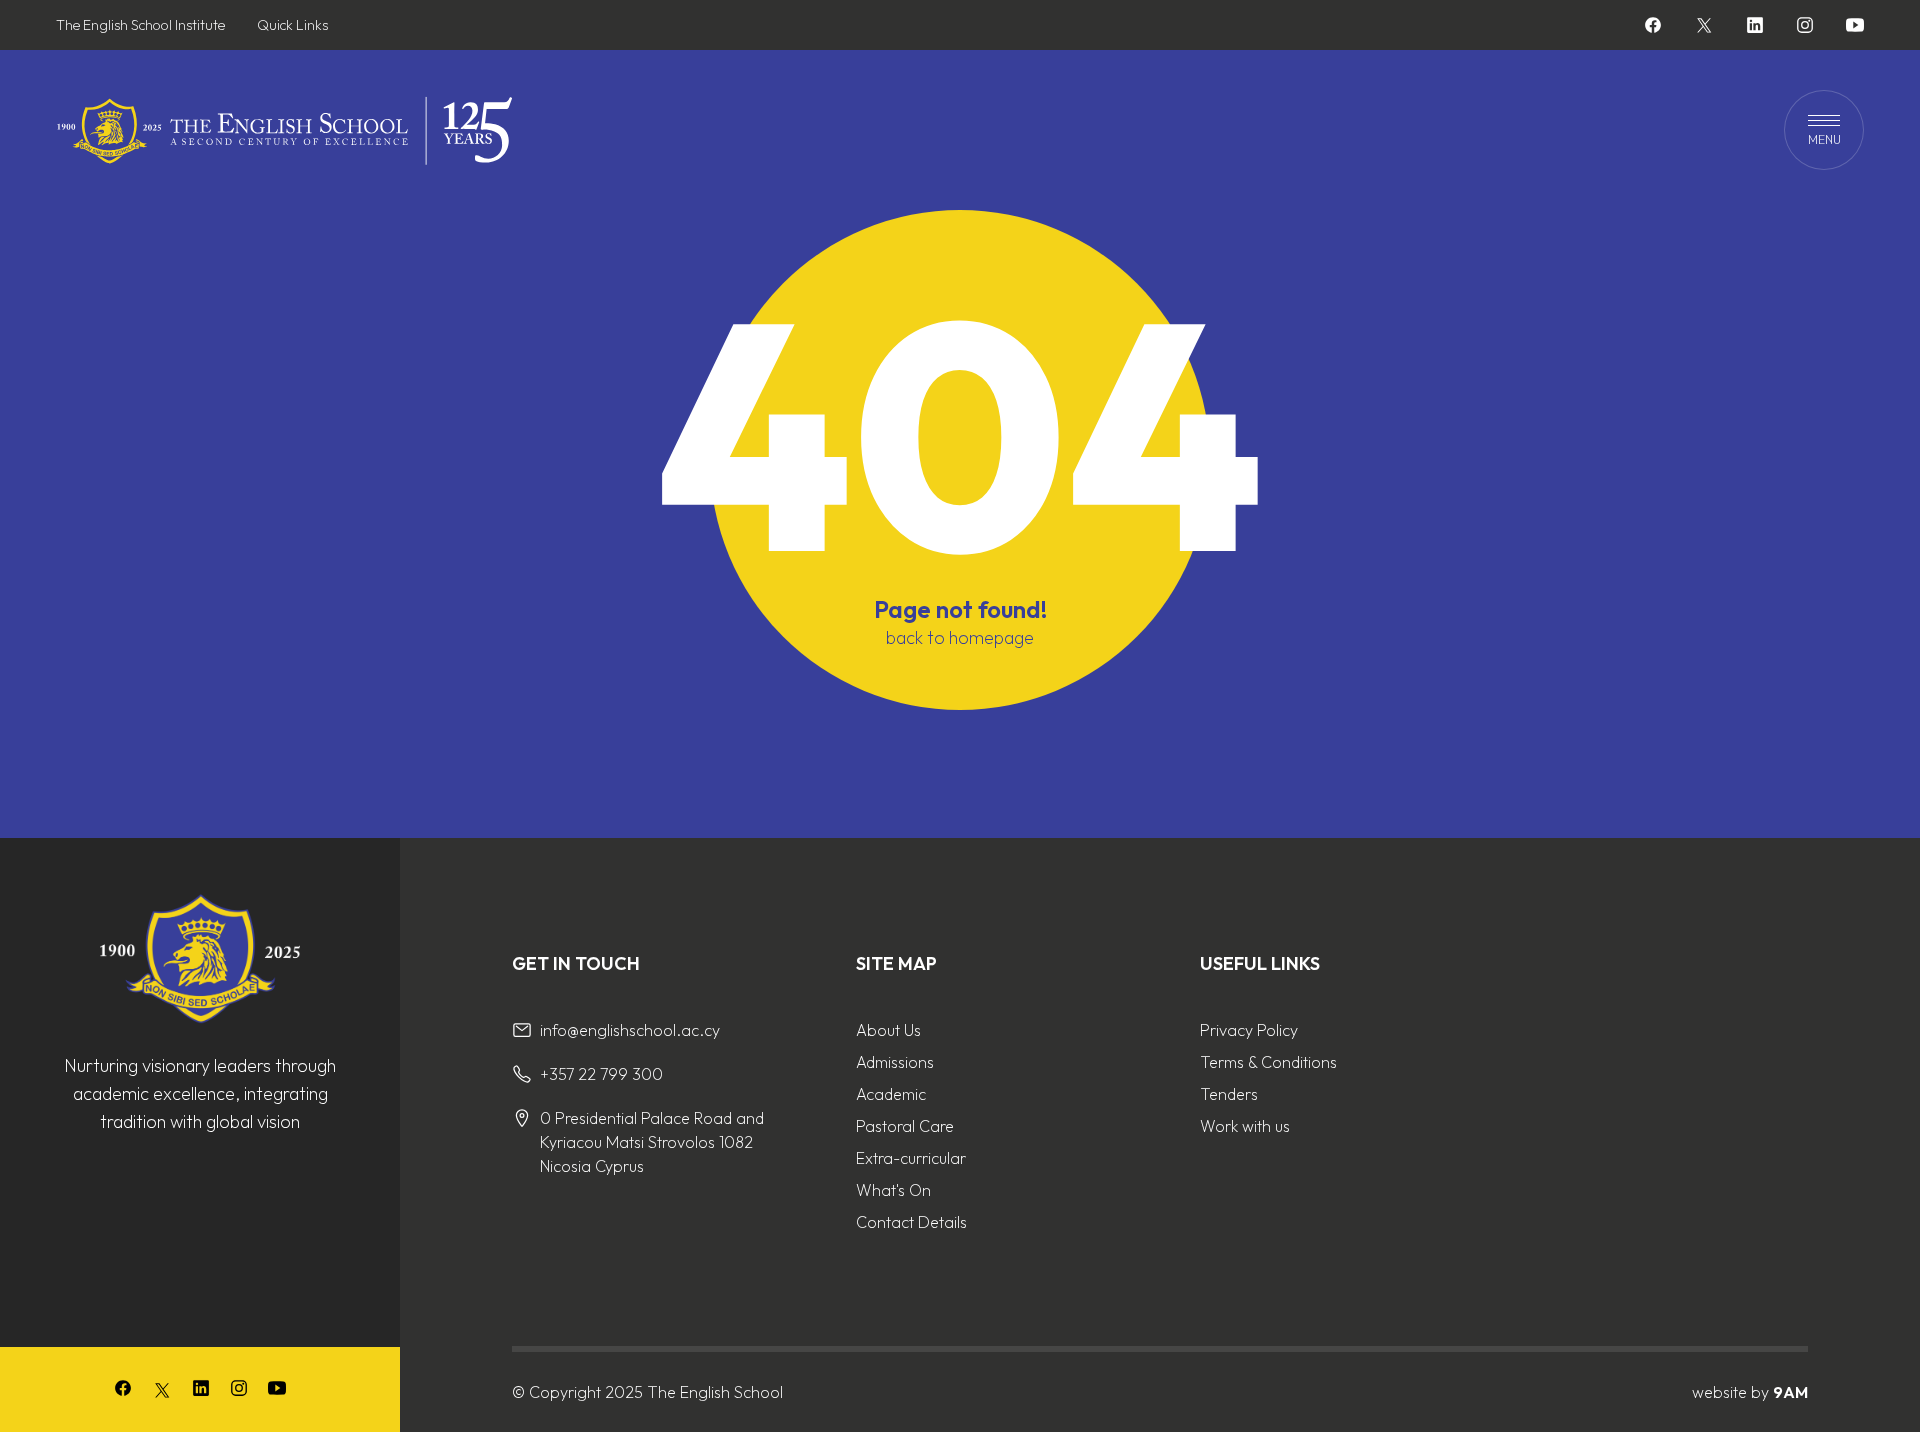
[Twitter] (1704, 25)
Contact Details (911, 1222)
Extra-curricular (911, 1158)
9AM (1790, 1392)
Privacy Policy (1249, 1030)
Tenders (1229, 1094)
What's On (893, 1190)
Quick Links (292, 25)
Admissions (895, 1062)
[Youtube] (1855, 27)
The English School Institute (140, 25)
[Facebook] (1653, 27)
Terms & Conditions (1268, 1062)
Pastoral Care (905, 1126)
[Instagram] (1805, 27)
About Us (888, 1030)
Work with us (1245, 1126)
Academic (891, 1094)
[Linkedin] (1755, 27)
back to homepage (960, 638)
